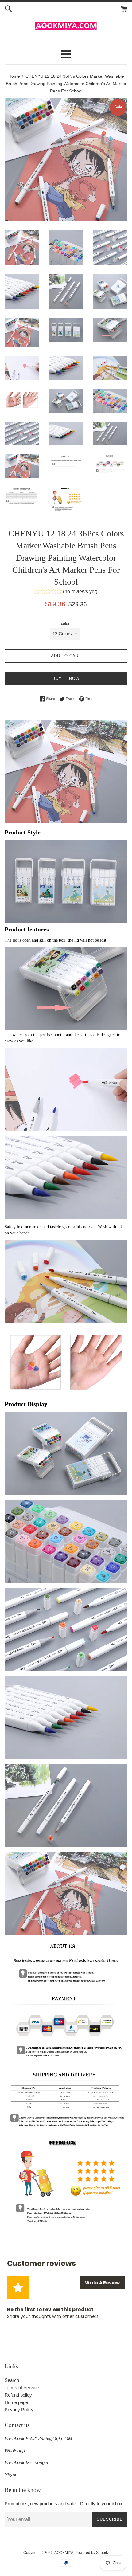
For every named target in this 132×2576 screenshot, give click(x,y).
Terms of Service (22, 2388)
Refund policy (18, 2395)
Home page (16, 2402)
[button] (66, 592)
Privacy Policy (19, 2410)
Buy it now (66, 678)
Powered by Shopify (92, 2553)
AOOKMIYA (64, 2553)
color (65, 624)
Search (12, 2380)
